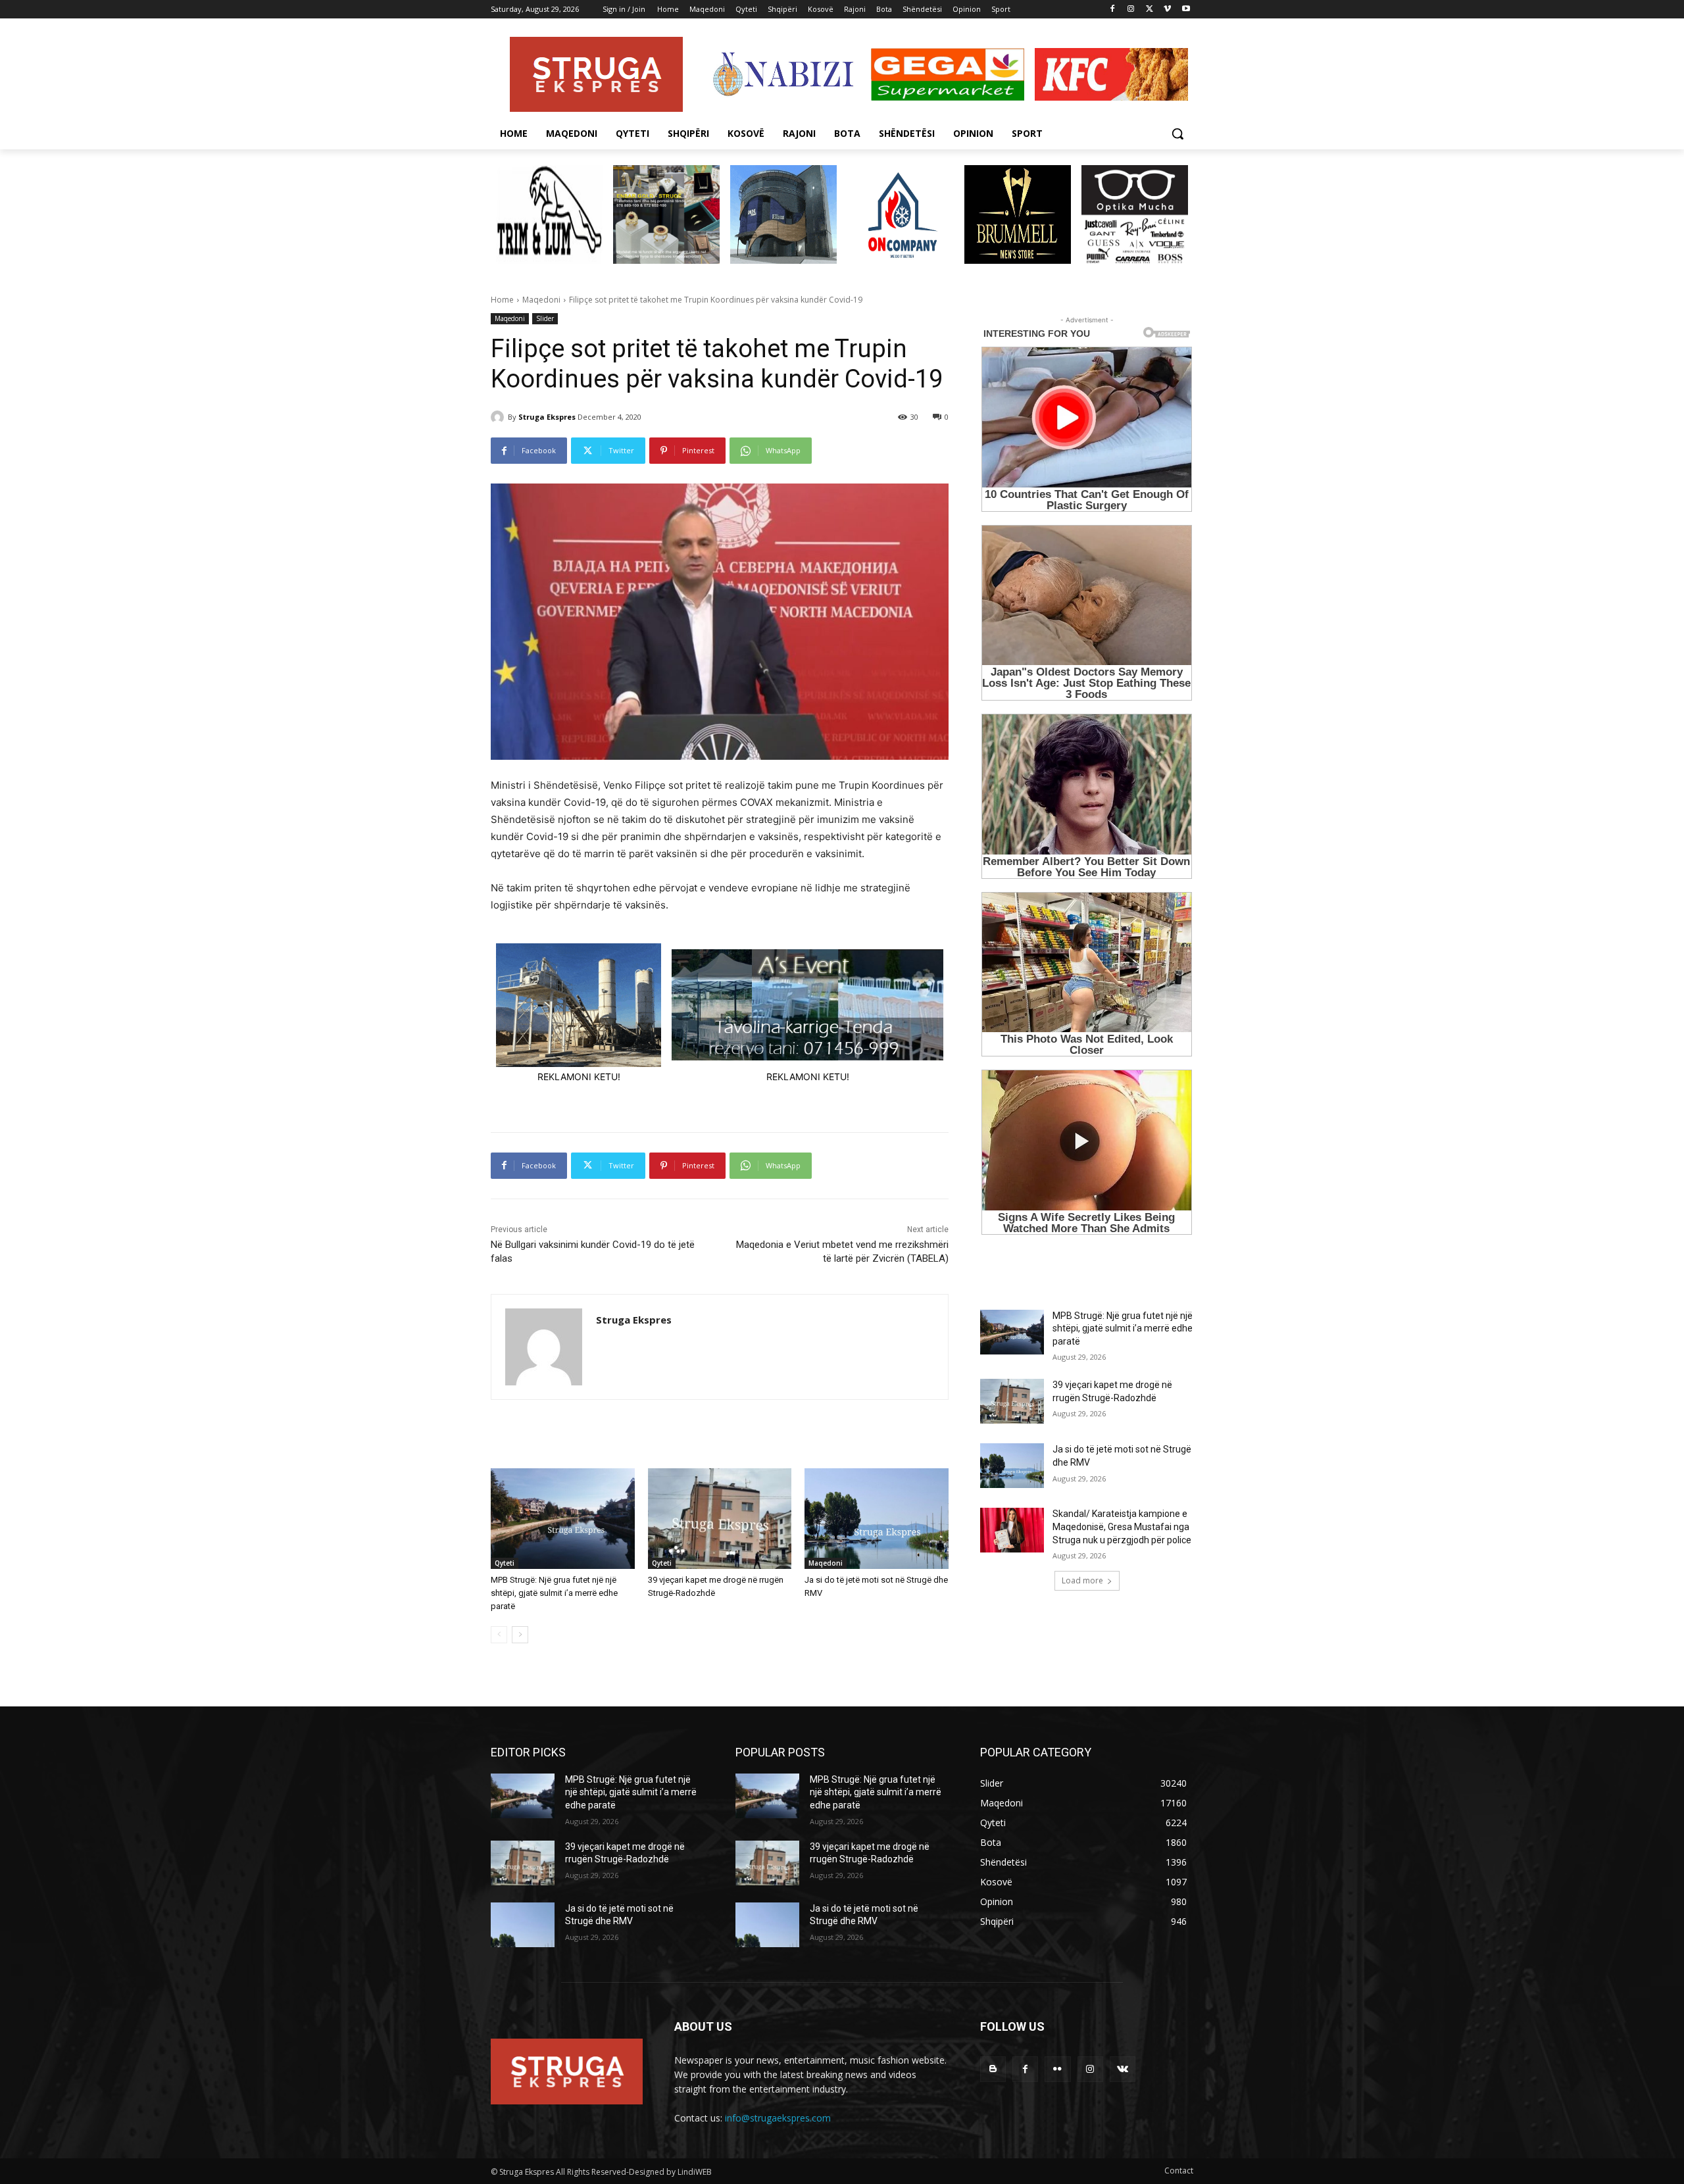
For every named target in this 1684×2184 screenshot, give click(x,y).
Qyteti (505, 1563)
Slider (545, 318)
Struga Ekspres (547, 417)
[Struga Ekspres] (499, 417)
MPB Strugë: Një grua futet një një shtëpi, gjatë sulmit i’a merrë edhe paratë (554, 1593)
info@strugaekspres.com (778, 2118)
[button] (1177, 134)
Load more (1082, 1580)
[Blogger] (993, 2069)
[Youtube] (1186, 10)
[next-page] (520, 1635)
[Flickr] (1057, 2069)
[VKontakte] (1123, 2069)
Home (502, 300)
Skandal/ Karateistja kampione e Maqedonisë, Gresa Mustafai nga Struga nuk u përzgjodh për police (1122, 1526)
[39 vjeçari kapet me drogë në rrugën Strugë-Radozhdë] (720, 1519)
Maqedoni (541, 300)
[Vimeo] (1167, 10)
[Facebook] (1113, 10)
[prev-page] (499, 1635)
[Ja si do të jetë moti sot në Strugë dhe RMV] (877, 1519)
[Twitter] (1150, 10)
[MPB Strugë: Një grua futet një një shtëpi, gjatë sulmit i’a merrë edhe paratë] (563, 1519)
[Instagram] (1131, 10)
